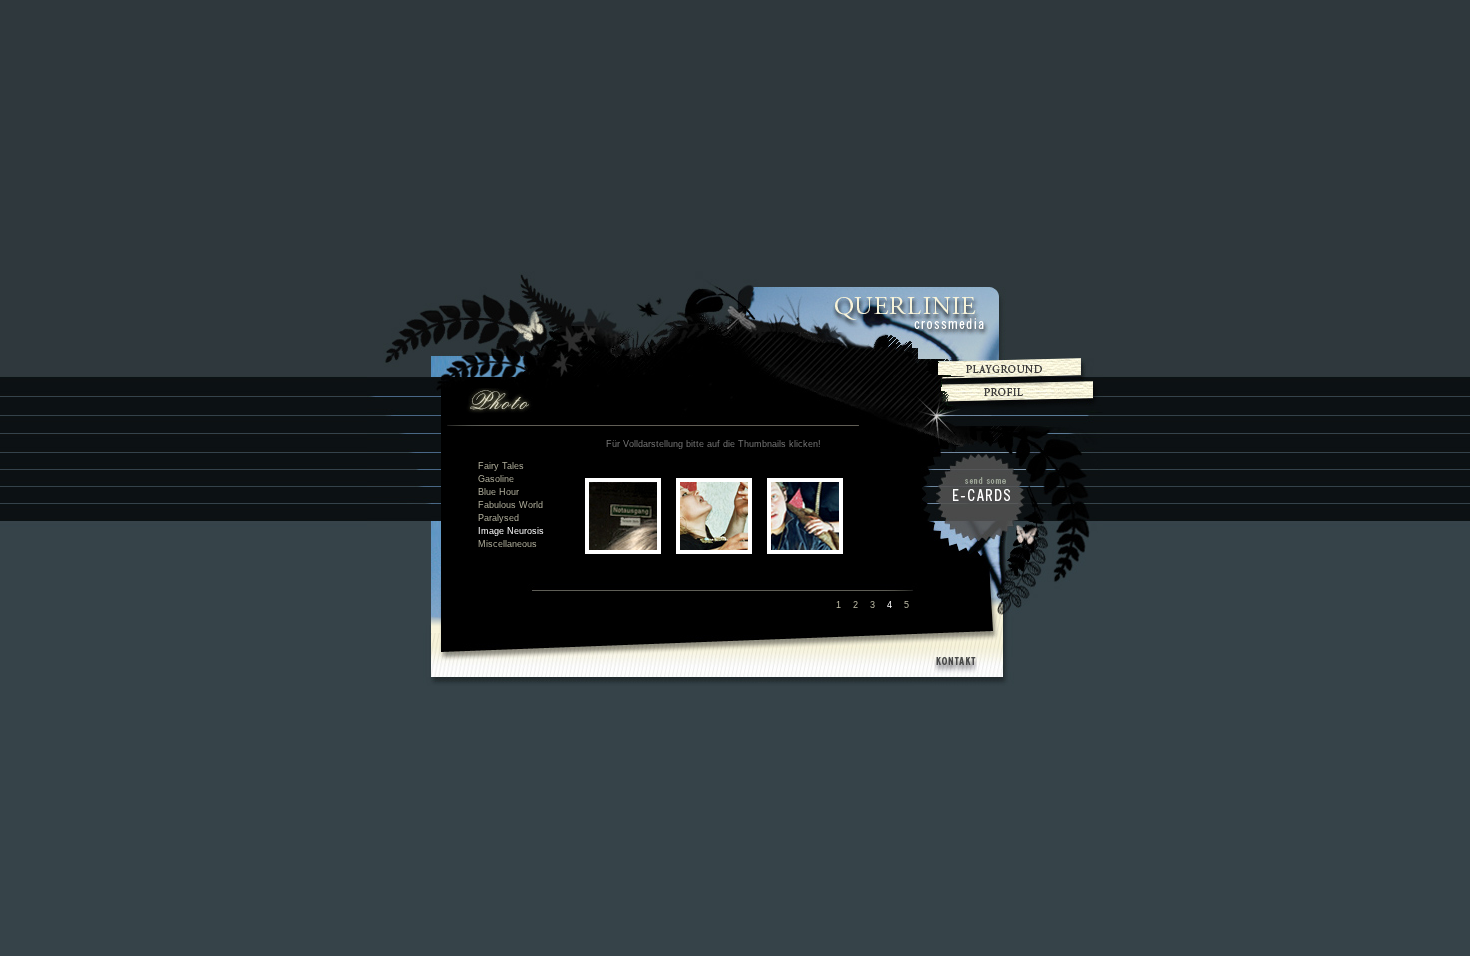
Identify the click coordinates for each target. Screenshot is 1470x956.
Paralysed (498, 518)
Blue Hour (498, 492)
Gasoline (496, 479)
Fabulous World (510, 505)
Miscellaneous (507, 544)
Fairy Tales (501, 466)
